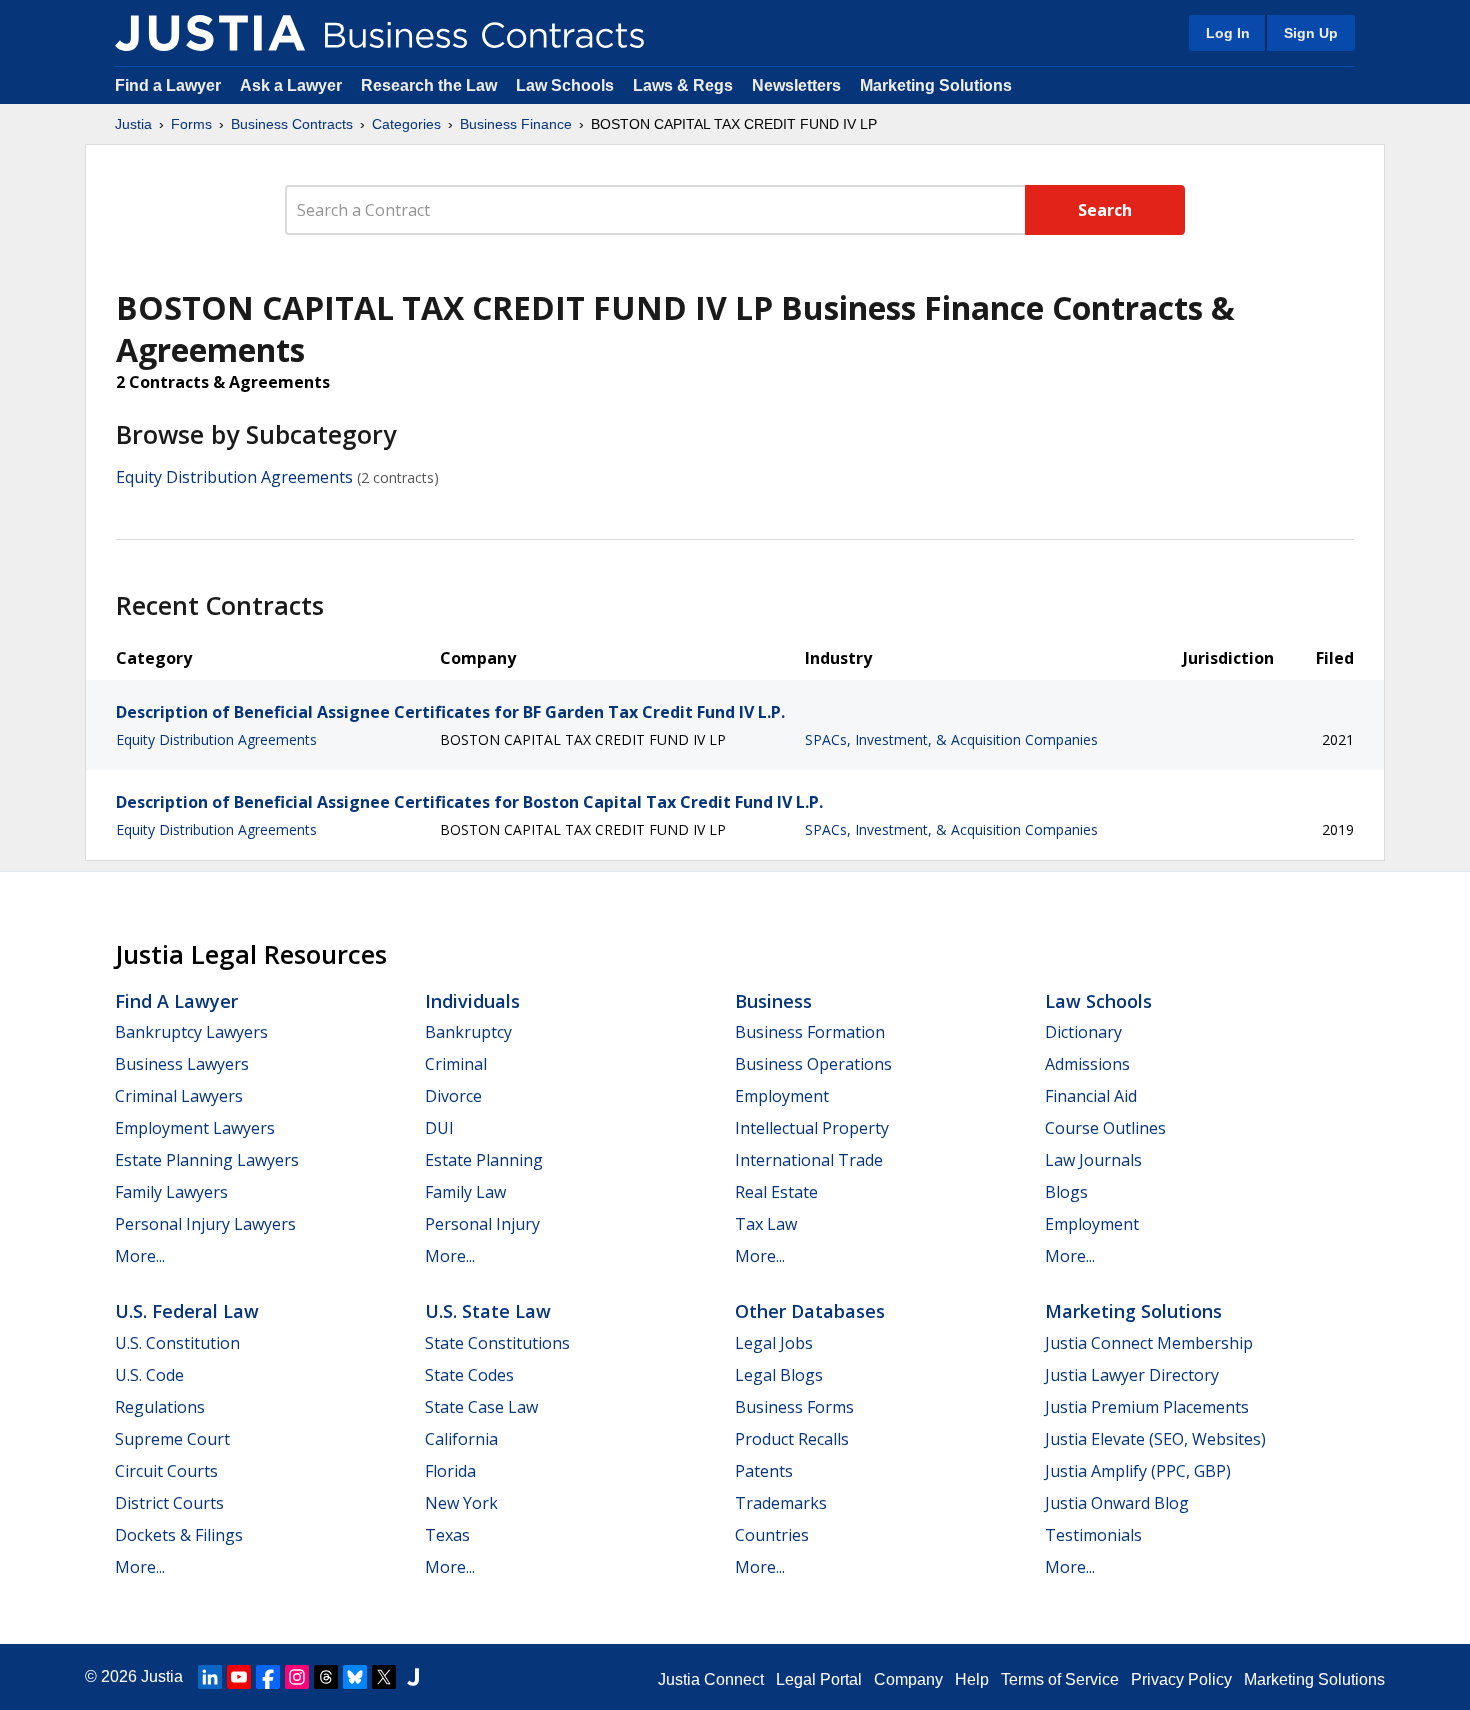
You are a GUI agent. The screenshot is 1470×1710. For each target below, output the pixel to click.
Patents (764, 1471)
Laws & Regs (683, 85)
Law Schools (565, 85)
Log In (1228, 33)
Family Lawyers (171, 1192)
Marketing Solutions (936, 85)
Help (972, 1679)
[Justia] (210, 33)
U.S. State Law (488, 1311)
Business (773, 1001)
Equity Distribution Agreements (234, 477)
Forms (191, 124)
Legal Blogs (779, 1375)
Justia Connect (711, 1679)
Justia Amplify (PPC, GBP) (1138, 1471)
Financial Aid (1091, 1096)
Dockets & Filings (179, 1535)
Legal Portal (819, 1679)
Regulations (160, 1407)
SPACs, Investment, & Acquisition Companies (951, 739)
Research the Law (429, 85)
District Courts (169, 1503)
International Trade (809, 1160)
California (461, 1439)
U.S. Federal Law (187, 1311)
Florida (450, 1471)
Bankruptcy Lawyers (191, 1032)
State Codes (469, 1375)
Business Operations (813, 1064)
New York (461, 1503)
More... (140, 1256)
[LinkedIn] (210, 1677)
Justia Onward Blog (1117, 1503)
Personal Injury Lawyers (205, 1224)
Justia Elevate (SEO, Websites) (1155, 1439)
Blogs (1066, 1192)
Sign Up (1311, 33)
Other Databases (810, 1311)
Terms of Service (1060, 1679)
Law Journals (1093, 1160)
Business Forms (794, 1407)
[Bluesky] (355, 1677)
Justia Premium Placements (1147, 1407)
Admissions (1087, 1064)
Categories (406, 124)
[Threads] (326, 1677)
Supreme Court (172, 1439)
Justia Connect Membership (1149, 1343)
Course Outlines (1105, 1128)
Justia (133, 124)
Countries (772, 1535)
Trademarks (781, 1503)
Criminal (456, 1064)
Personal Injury (482, 1224)
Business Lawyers (182, 1064)
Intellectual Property (812, 1128)
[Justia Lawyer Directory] (413, 1677)
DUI (439, 1128)
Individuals (472, 1001)
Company (908, 1679)
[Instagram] (297, 1677)
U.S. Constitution (177, 1343)
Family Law (465, 1192)
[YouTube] (239, 1677)
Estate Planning (484, 1160)
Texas (447, 1535)
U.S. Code (149, 1375)
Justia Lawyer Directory (1132, 1375)
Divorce (453, 1096)
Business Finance (516, 124)
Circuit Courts (166, 1471)
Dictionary (1083, 1032)
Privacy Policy (1181, 1679)
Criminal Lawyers (179, 1096)
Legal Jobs (774, 1343)
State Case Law (481, 1407)
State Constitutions (497, 1343)
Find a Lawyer (168, 85)
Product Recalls (792, 1439)
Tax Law (766, 1224)
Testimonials (1093, 1535)
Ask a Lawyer (293, 85)
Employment (782, 1096)
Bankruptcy (468, 1032)
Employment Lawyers (195, 1128)
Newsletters (796, 85)
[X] (384, 1677)
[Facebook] (268, 1677)
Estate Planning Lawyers (207, 1160)
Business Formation (810, 1032)
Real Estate (776, 1192)
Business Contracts (292, 124)
